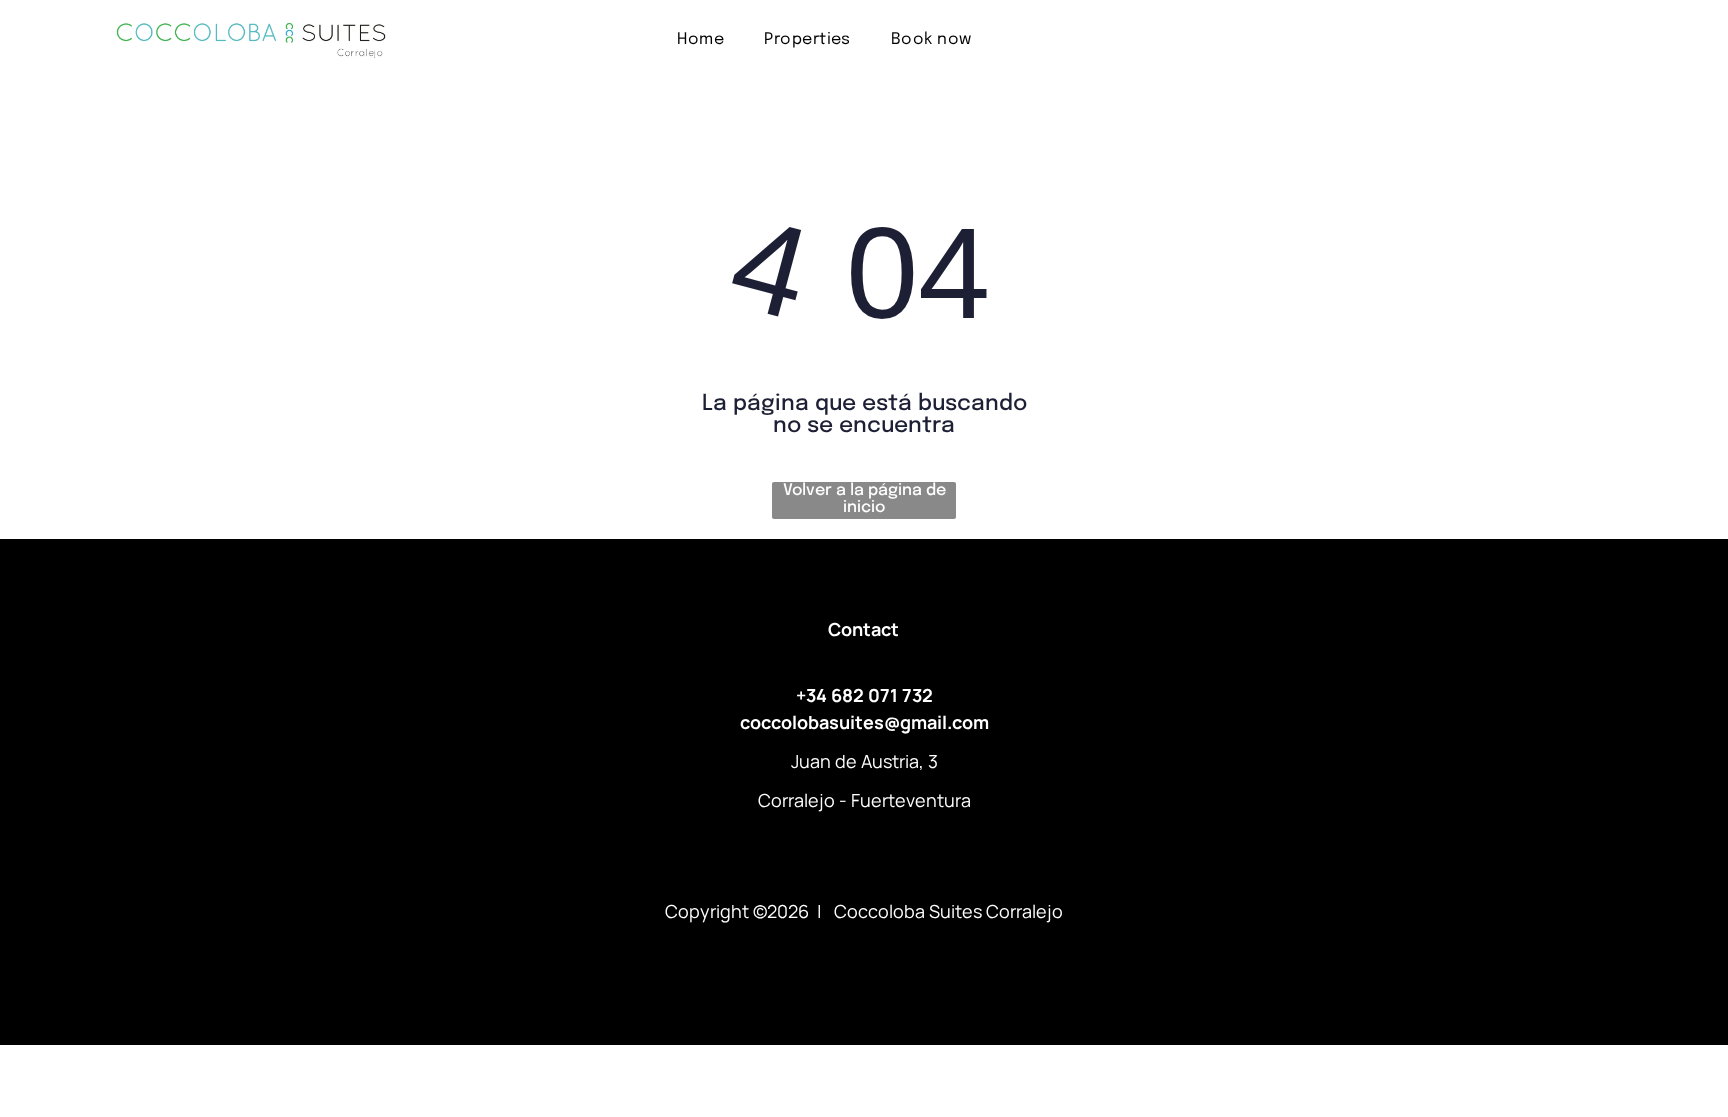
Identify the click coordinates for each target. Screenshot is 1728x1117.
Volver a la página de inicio (864, 499)
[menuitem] (700, 38)
